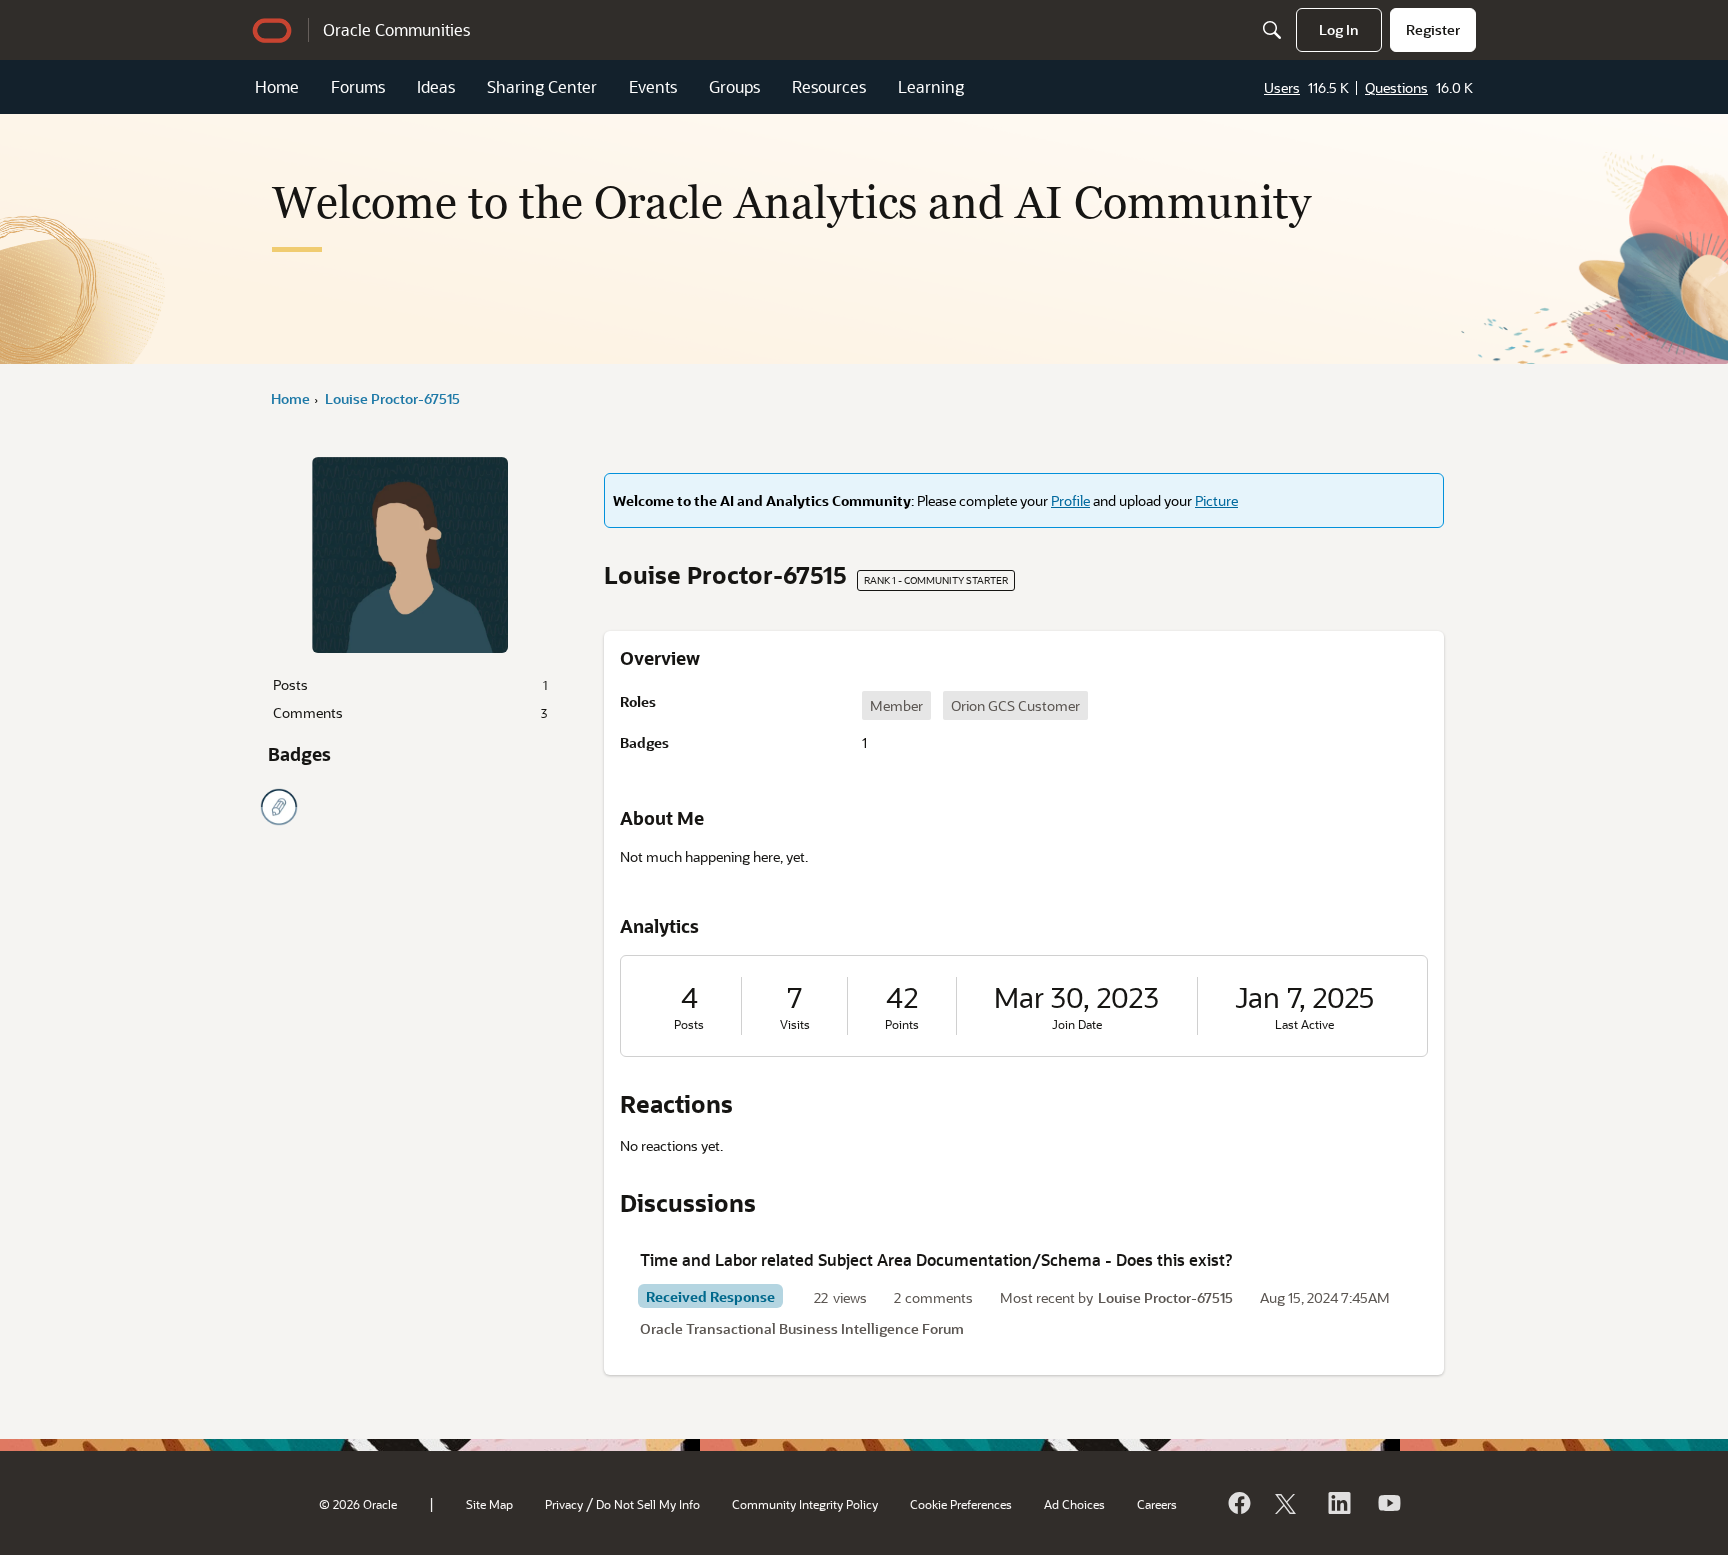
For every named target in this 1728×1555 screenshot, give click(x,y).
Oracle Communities (396, 29)
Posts (410, 684)
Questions (1396, 87)
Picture (1216, 500)
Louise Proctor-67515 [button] (1165, 1297)
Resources (829, 86)
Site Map (489, 1504)
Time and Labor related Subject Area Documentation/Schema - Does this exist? (936, 1259)
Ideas (436, 86)
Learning (931, 86)
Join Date (1077, 1024)
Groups (734, 86)
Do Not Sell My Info (648, 1504)
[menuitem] (1339, 30)
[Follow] (1288, 1503)
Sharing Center (542, 86)
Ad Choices (1074, 1504)
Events (653, 86)
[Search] (1272, 30)
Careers (1157, 1504)
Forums (358, 86)
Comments (410, 712)
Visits (795, 1024)
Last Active (1304, 1024)
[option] (896, 705)
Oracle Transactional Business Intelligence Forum (802, 1328)
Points (902, 1024)
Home (277, 86)
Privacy (564, 1504)
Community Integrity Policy (805, 1504)
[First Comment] (279, 807)
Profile (1070, 500)
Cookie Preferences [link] (961, 1504)
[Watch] (1388, 1503)
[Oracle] (1238, 1503)
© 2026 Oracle (358, 1504)
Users (1282, 87)
